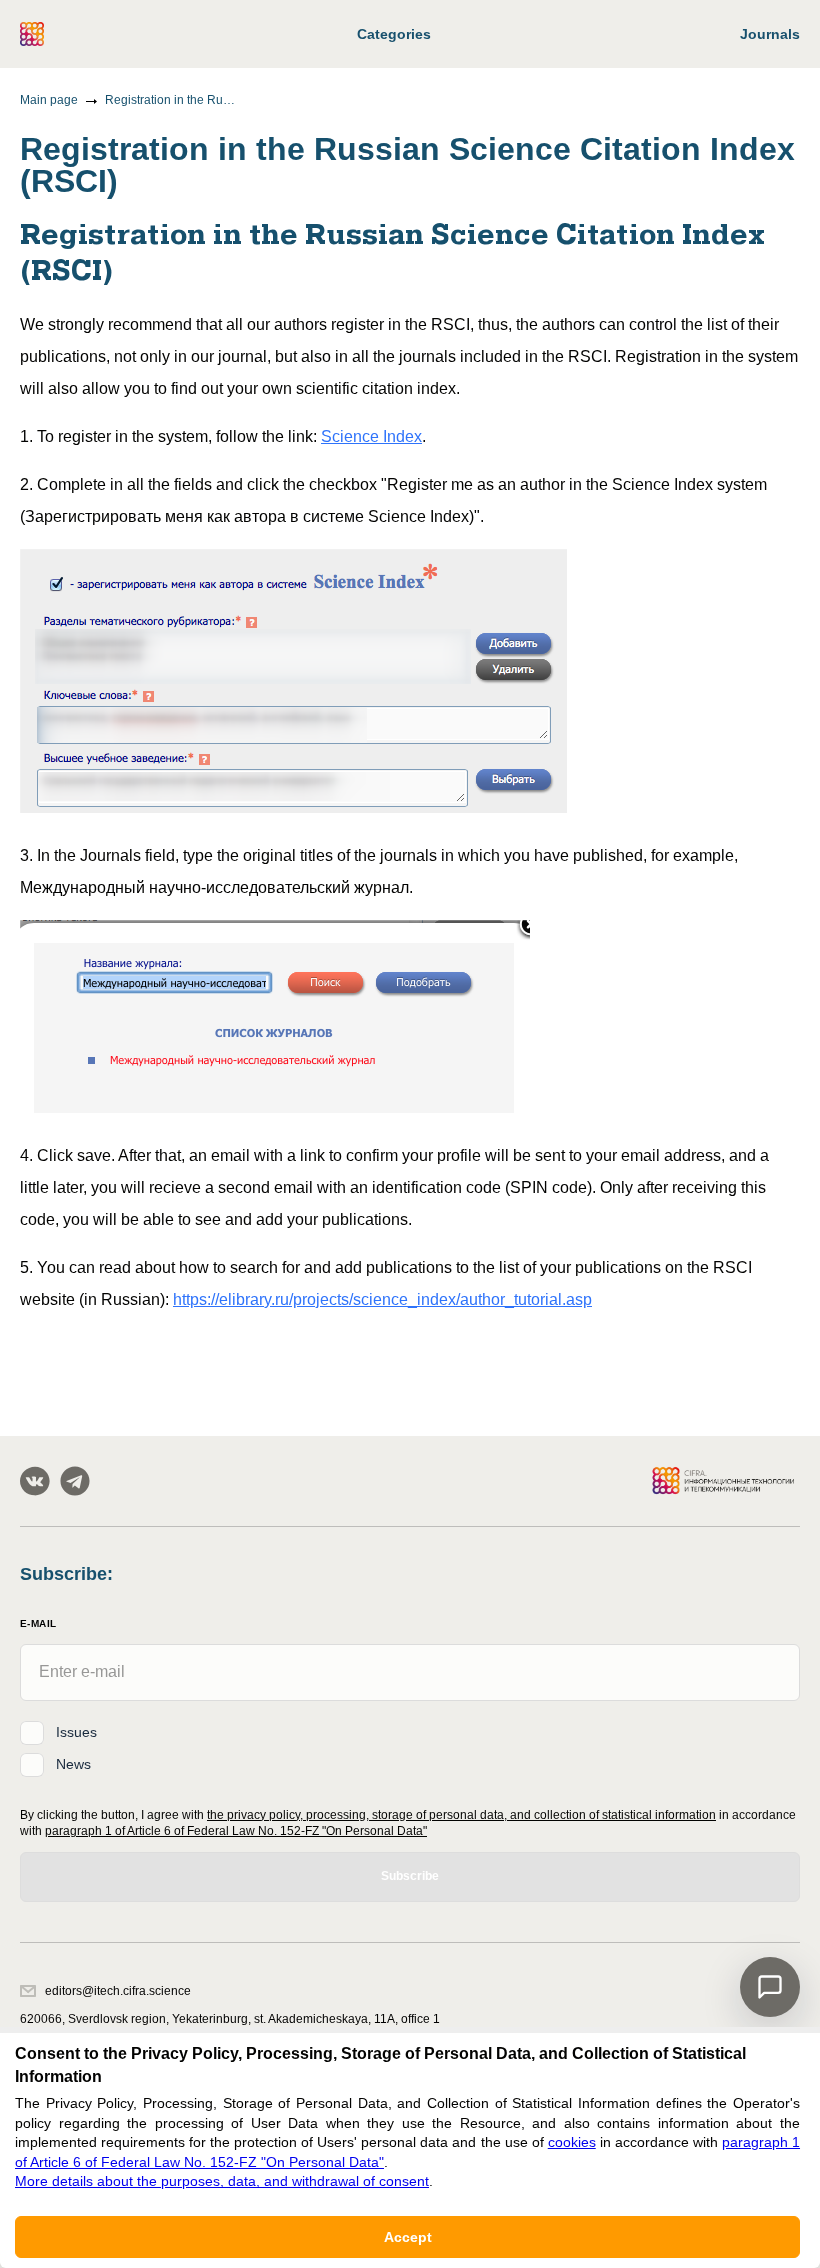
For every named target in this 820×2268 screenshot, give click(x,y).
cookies (572, 2142)
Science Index (371, 436)
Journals (770, 34)
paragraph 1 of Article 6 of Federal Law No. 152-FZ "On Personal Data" (236, 1831)
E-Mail (38, 1623)
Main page (49, 100)
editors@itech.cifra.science (118, 1991)
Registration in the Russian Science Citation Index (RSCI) (170, 100)
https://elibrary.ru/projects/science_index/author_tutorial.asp (382, 1299)
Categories (394, 34)
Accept (408, 2237)
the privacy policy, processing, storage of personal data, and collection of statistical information (461, 1815)
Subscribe (410, 1876)
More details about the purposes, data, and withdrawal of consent (222, 2181)
